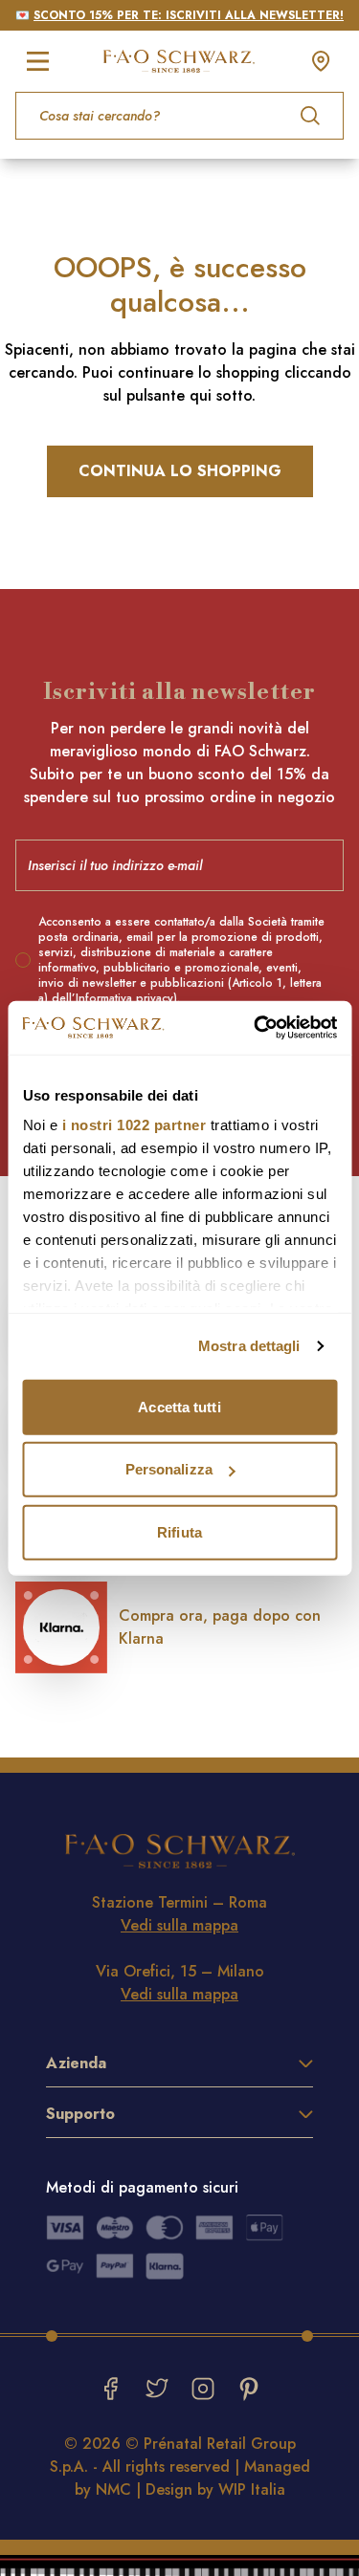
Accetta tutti (179, 1406)
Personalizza (169, 1469)
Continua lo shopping (180, 471)
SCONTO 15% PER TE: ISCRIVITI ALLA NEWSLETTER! (189, 15)
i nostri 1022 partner (134, 1125)
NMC (113, 2489)
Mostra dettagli (249, 1346)
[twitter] (157, 2389)
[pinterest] (249, 2389)
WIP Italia (252, 2489)
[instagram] (203, 2389)
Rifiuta (179, 1531)
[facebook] (111, 2389)
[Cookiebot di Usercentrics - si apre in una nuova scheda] (256, 1028)
